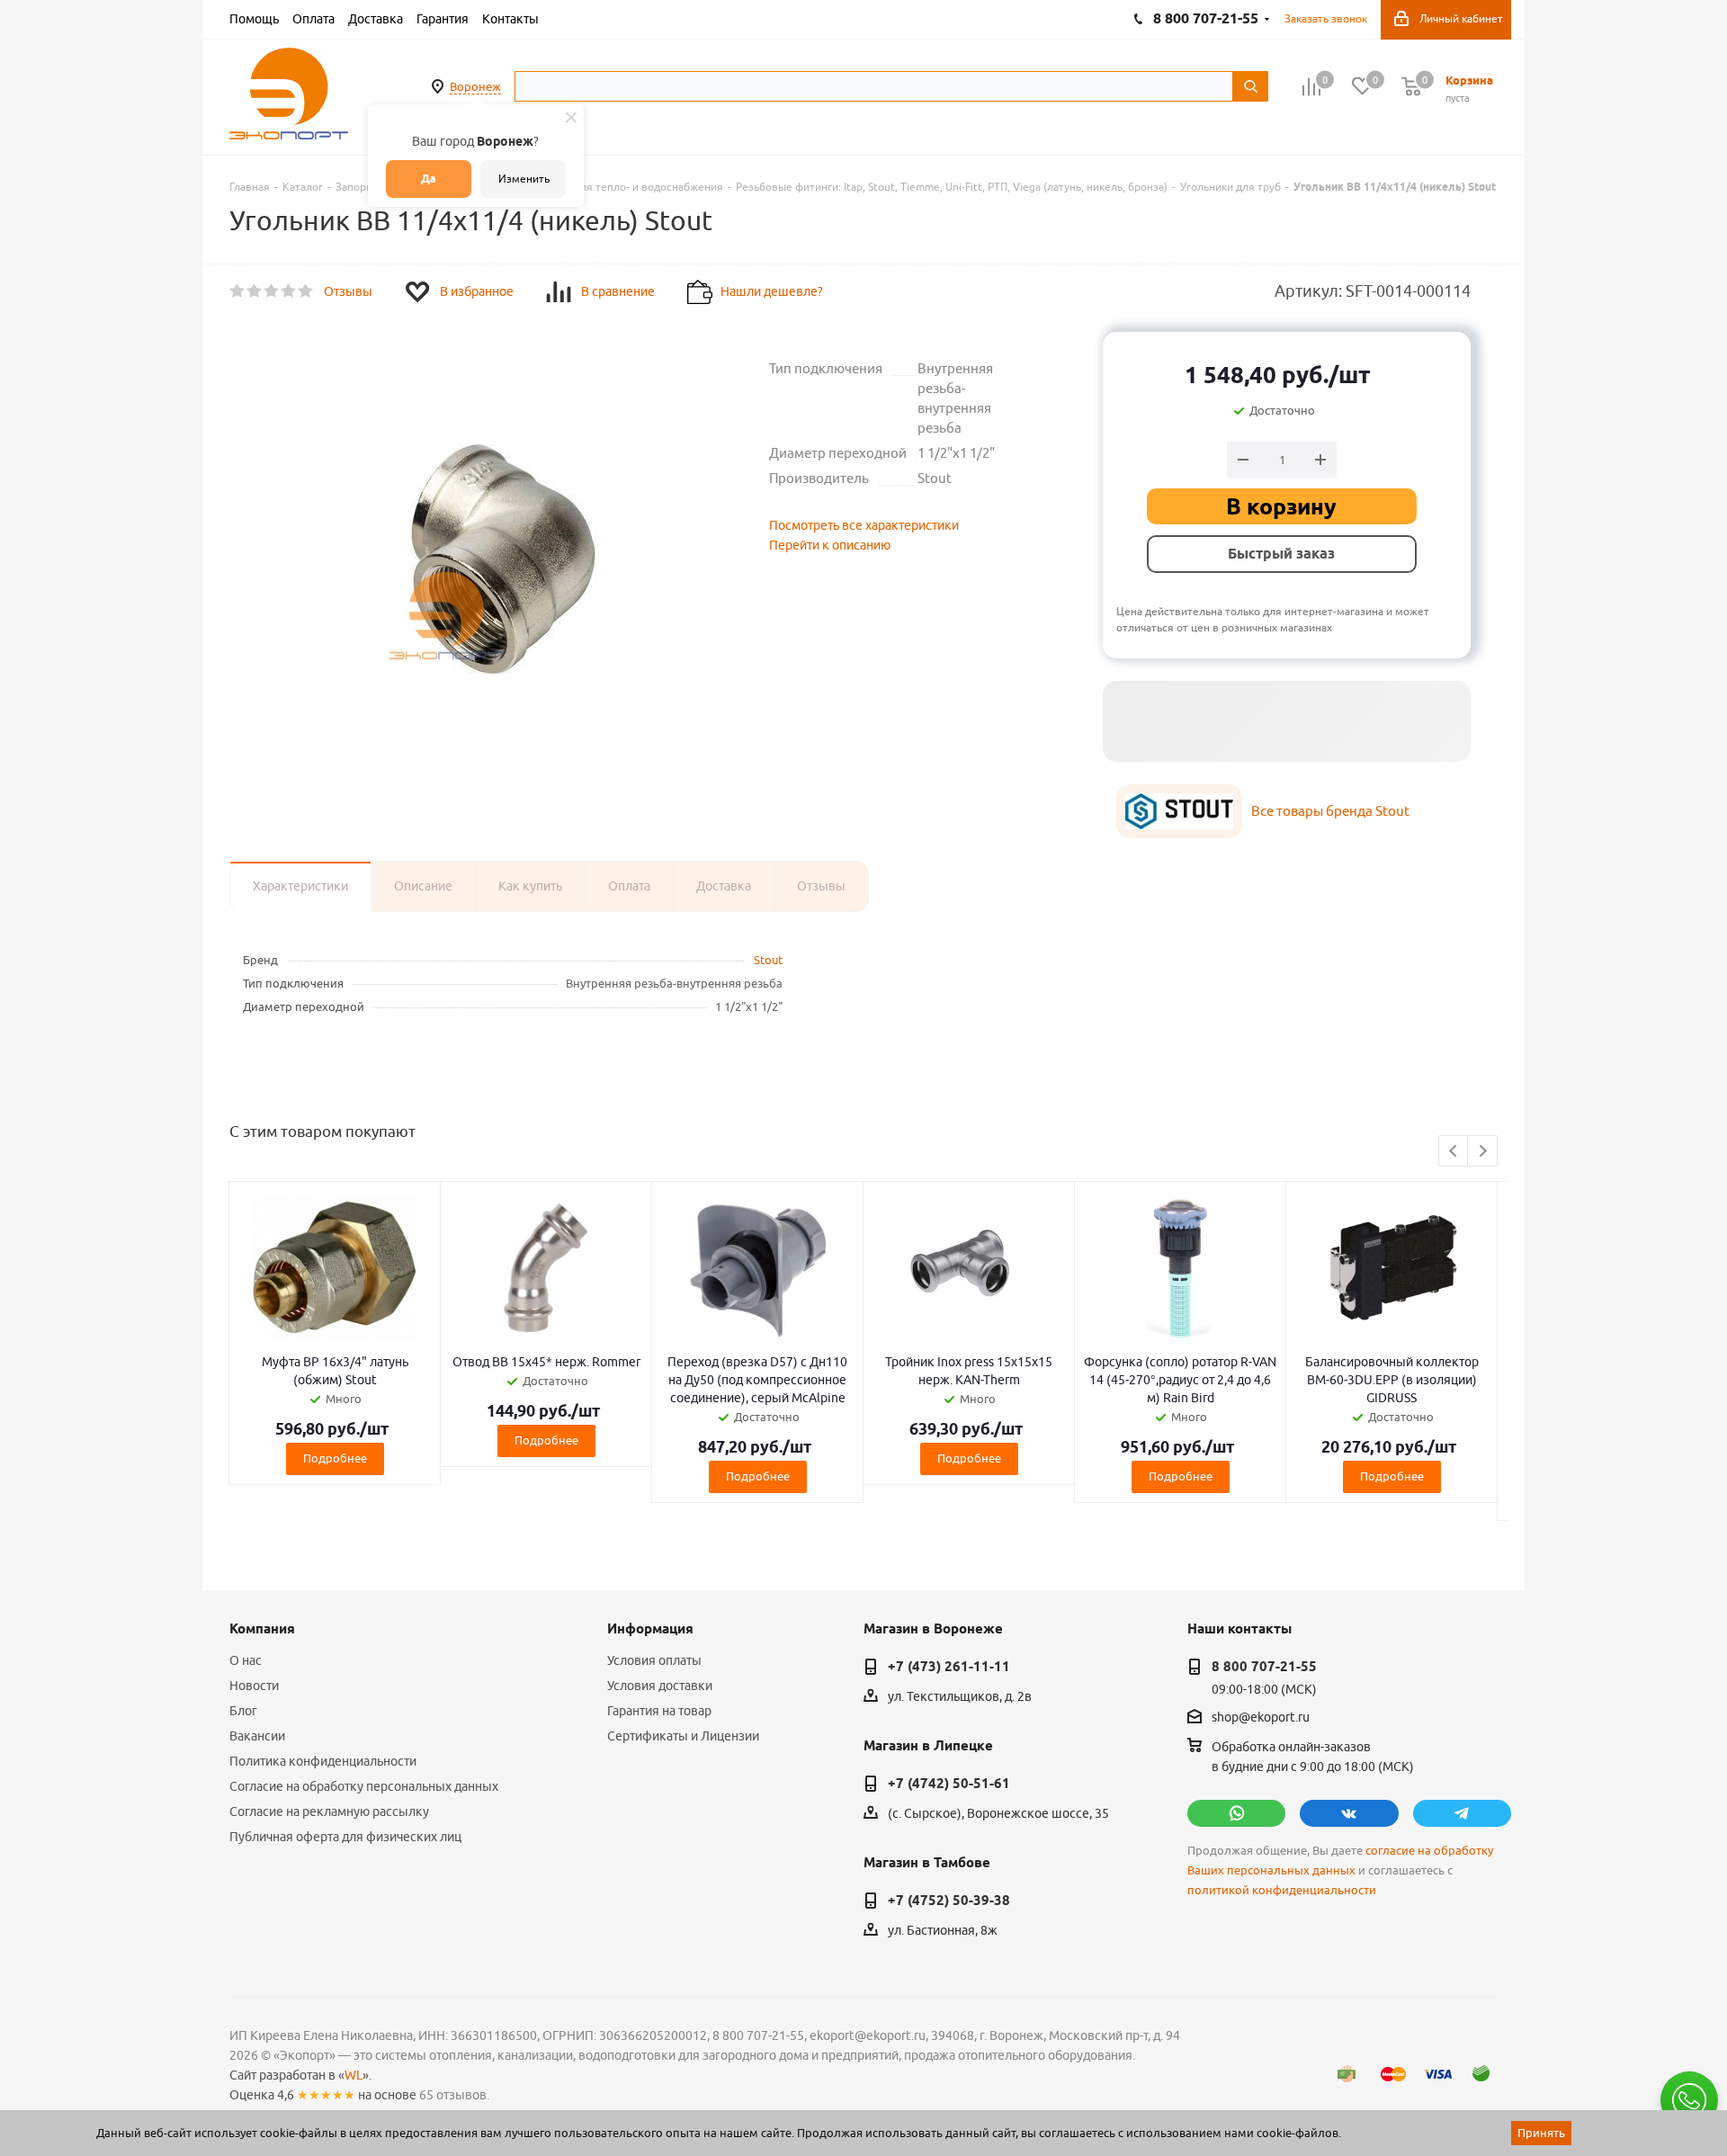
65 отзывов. (454, 2095)
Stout (768, 960)
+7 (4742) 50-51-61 (949, 1784)
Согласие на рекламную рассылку (329, 1812)
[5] (306, 291)
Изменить (524, 179)
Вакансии (257, 1736)
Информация (650, 1629)
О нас (246, 1660)
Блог (243, 1711)
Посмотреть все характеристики (864, 525)
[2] (255, 291)
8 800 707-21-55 (1264, 1667)
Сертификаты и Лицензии (683, 1736)
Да (429, 179)
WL (353, 2075)
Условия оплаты (654, 1660)
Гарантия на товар (659, 1711)
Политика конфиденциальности (323, 1761)
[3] (272, 291)
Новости (254, 1686)
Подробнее (335, 1458)
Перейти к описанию (830, 545)
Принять (1541, 2133)
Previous (1454, 1152)
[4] (289, 291)
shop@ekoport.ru (1261, 1718)
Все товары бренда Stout (1330, 811)
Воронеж (475, 86)
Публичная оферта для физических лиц (345, 1837)
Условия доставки (660, 1686)
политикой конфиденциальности (1282, 1890)
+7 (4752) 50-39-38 (949, 1901)
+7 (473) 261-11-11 (949, 1667)
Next (1483, 1152)
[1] (238, 291)
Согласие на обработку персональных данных (364, 1786)
